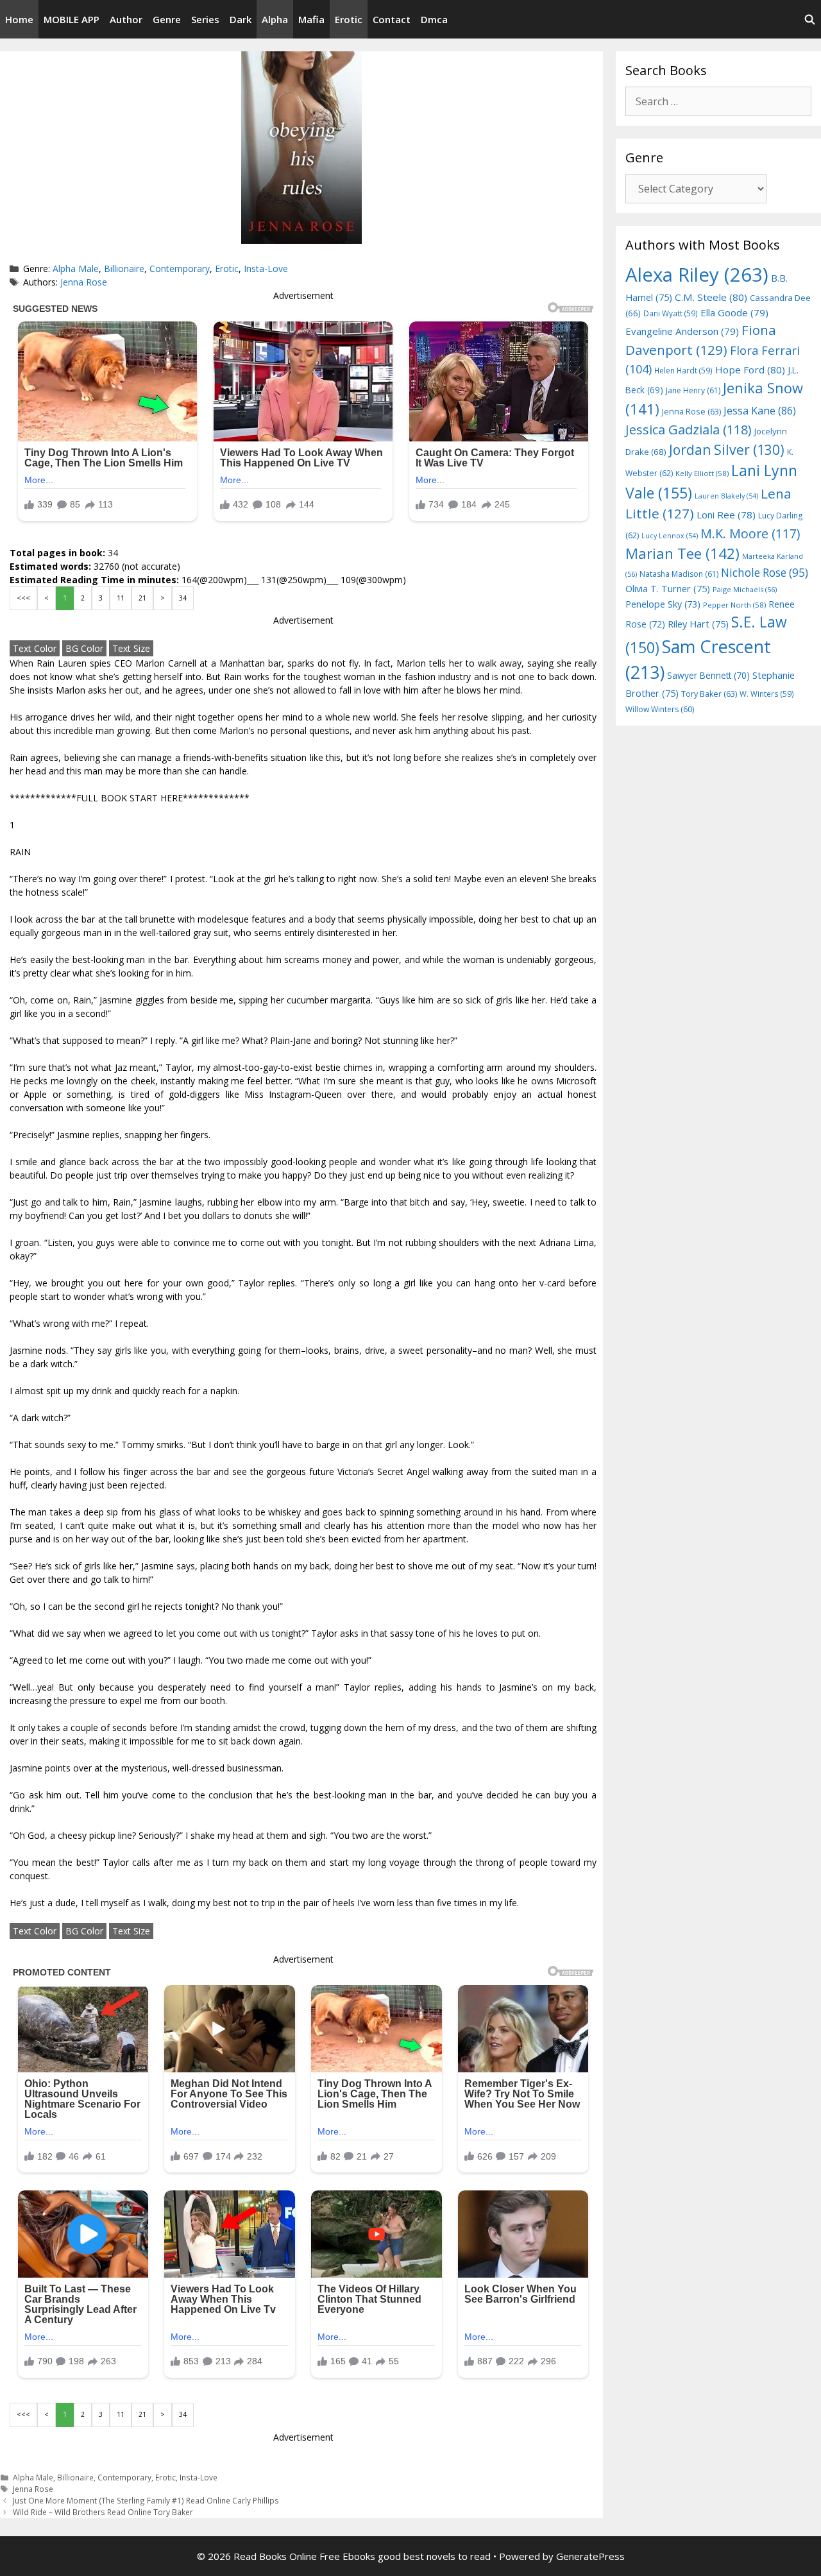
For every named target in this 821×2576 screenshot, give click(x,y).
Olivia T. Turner (668, 589)
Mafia (311, 19)
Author (126, 19)
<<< (23, 598)
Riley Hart (698, 624)
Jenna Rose (84, 282)
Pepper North (734, 605)
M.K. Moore (750, 533)
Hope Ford (750, 370)
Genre (167, 19)
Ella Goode (734, 312)
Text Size (131, 648)
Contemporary (180, 269)
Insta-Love (266, 269)
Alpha (275, 19)
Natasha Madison (679, 574)
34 (183, 598)
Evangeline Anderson (682, 331)
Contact (392, 19)
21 (142, 598)
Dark (241, 19)
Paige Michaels (745, 589)
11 (121, 598)
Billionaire (124, 269)
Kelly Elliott (702, 473)
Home (19, 19)
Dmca (434, 19)
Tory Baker (709, 694)
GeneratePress (590, 2556)
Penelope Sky (663, 604)
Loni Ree (726, 515)
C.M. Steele (711, 297)
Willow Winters (660, 709)
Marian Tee (682, 553)
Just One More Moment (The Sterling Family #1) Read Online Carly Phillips (146, 2500)
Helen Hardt (683, 370)
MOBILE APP (72, 19)
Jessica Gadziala (689, 430)
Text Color (35, 648)
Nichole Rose (765, 573)
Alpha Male (76, 269)
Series (205, 19)
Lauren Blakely (726, 496)
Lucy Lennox (670, 536)
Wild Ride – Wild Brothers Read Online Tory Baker (103, 2512)
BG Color (84, 648)
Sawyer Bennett (708, 675)
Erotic (349, 19)
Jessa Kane (760, 411)
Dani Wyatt (671, 313)
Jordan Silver (727, 449)
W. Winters (767, 694)
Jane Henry (693, 390)
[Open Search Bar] (810, 19)
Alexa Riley (697, 275)
